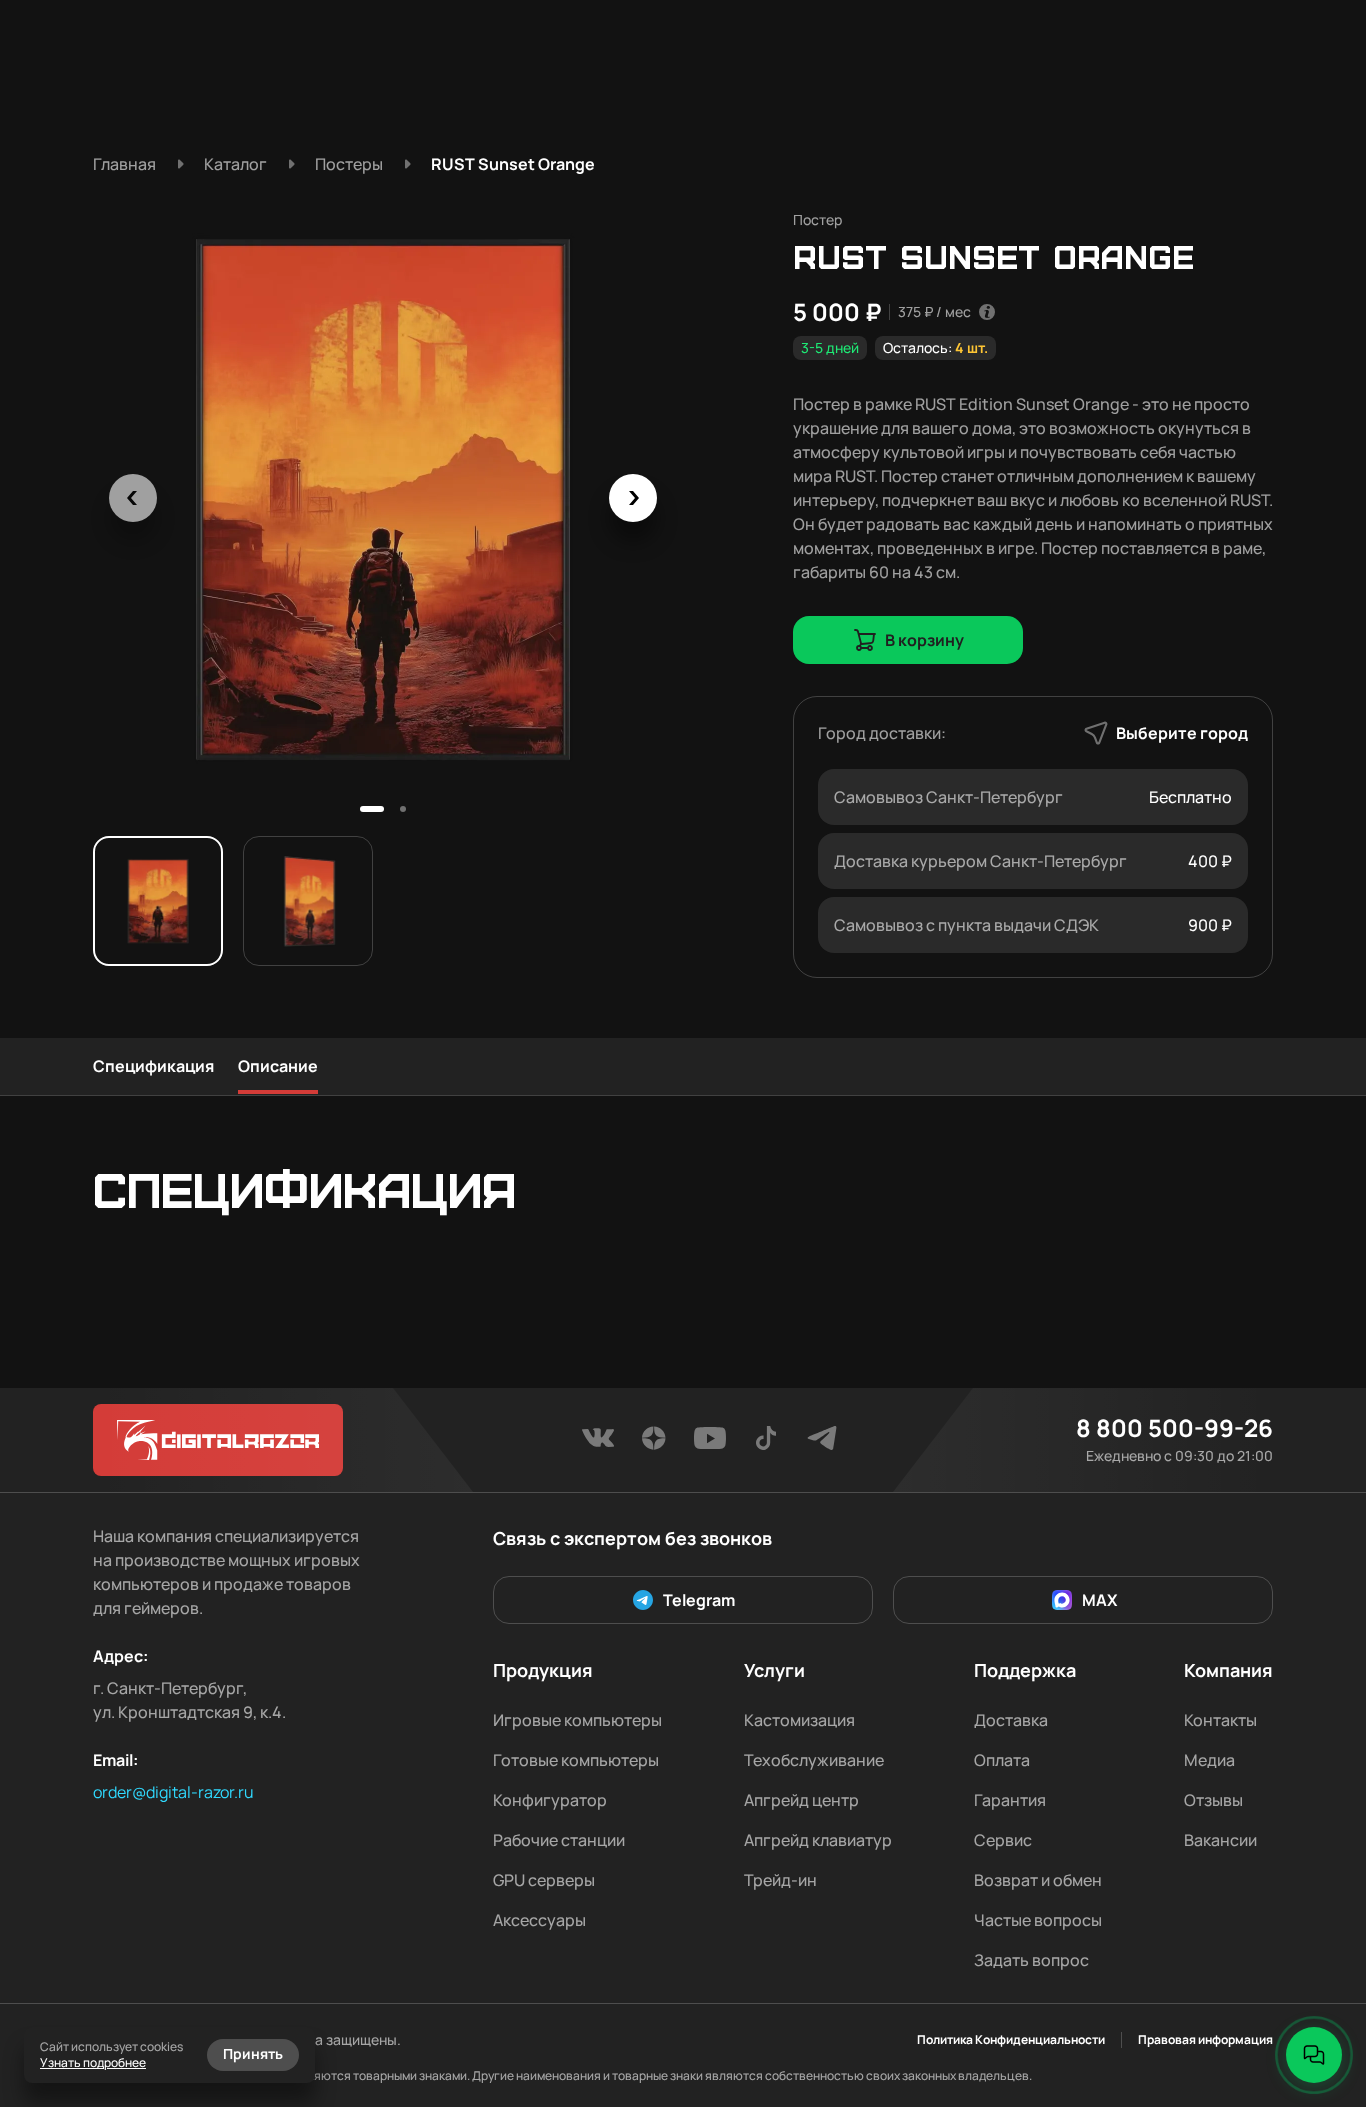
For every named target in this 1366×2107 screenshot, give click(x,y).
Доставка (1011, 1720)
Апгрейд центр (801, 1800)
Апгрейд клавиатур (818, 1840)
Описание (278, 1066)
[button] (372, 809)
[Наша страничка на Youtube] (710, 1444)
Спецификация (153, 1066)
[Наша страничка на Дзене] (654, 1444)
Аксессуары (539, 1920)
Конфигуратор (550, 1800)
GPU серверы (544, 1880)
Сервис (1003, 1840)
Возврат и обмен (1038, 1880)
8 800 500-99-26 (1174, 1428)
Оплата (1002, 1760)
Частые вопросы (1038, 1920)
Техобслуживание (814, 1760)
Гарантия (1010, 1800)
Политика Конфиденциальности (1011, 2040)
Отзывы (1213, 1800)
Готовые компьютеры (576, 1760)
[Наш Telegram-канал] (822, 1444)
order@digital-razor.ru (173, 1792)
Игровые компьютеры (577, 1720)
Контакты (1220, 1720)
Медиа (1209, 1760)
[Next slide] (633, 498)
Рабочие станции (559, 1840)
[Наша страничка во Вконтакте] (598, 1444)
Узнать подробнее (93, 2062)
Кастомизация (799, 1720)
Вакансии (1220, 1840)
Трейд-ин (780, 1880)
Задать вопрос (1031, 1960)
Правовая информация (1205, 2040)
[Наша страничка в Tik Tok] (766, 1444)
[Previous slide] (133, 498)
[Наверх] (1314, 1987)
